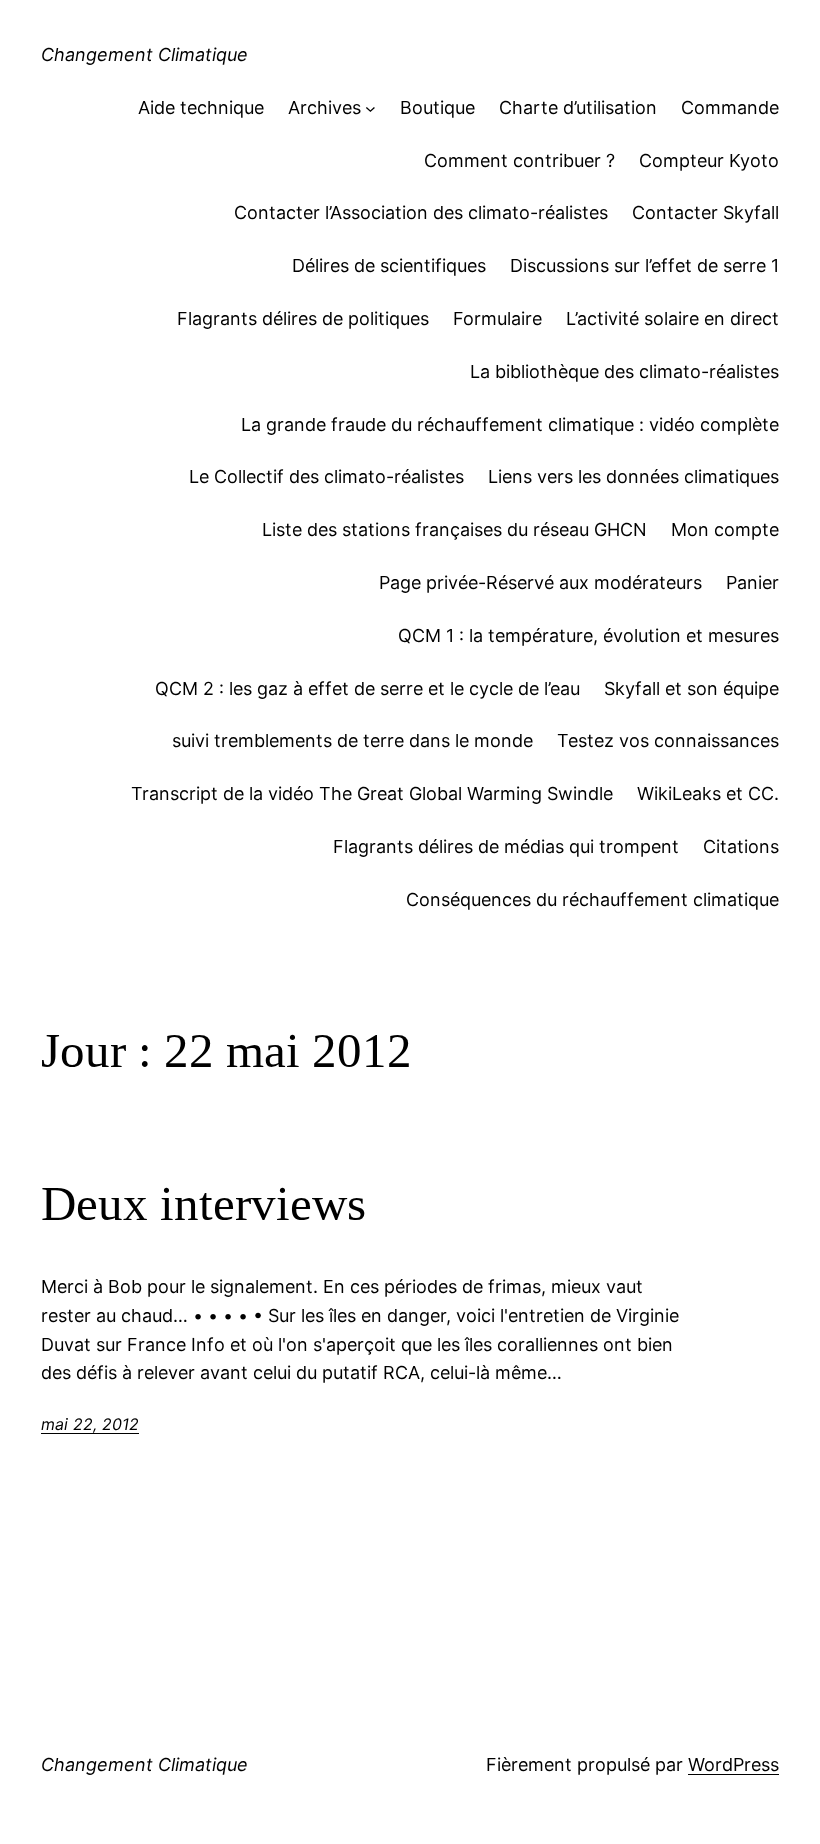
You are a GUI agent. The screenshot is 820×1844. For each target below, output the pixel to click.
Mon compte (725, 529)
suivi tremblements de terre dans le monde (352, 740)
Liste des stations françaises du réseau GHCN (454, 529)
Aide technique (201, 107)
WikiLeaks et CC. (708, 793)
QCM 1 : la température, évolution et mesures (588, 635)
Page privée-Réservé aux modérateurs (540, 582)
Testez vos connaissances (668, 740)
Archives (324, 107)
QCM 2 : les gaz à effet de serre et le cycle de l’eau (367, 688)
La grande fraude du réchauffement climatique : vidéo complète (510, 424)
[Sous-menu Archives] (370, 108)
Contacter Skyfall (705, 212)
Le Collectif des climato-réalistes (326, 476)
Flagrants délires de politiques (303, 318)
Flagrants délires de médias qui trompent (506, 846)
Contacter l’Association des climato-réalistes (421, 212)
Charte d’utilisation (578, 107)
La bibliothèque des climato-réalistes (624, 371)
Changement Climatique (144, 54)
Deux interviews (203, 1203)
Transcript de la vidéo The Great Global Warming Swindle (372, 793)
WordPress (733, 1764)
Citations (741, 846)
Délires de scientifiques (389, 265)
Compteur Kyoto (709, 160)
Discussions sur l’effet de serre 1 (644, 265)
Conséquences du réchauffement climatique (592, 899)
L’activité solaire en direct (672, 318)
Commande (730, 107)
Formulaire (497, 318)
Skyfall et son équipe (691, 688)
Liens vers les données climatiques (633, 476)
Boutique (437, 107)
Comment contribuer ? (519, 160)
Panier (752, 582)
